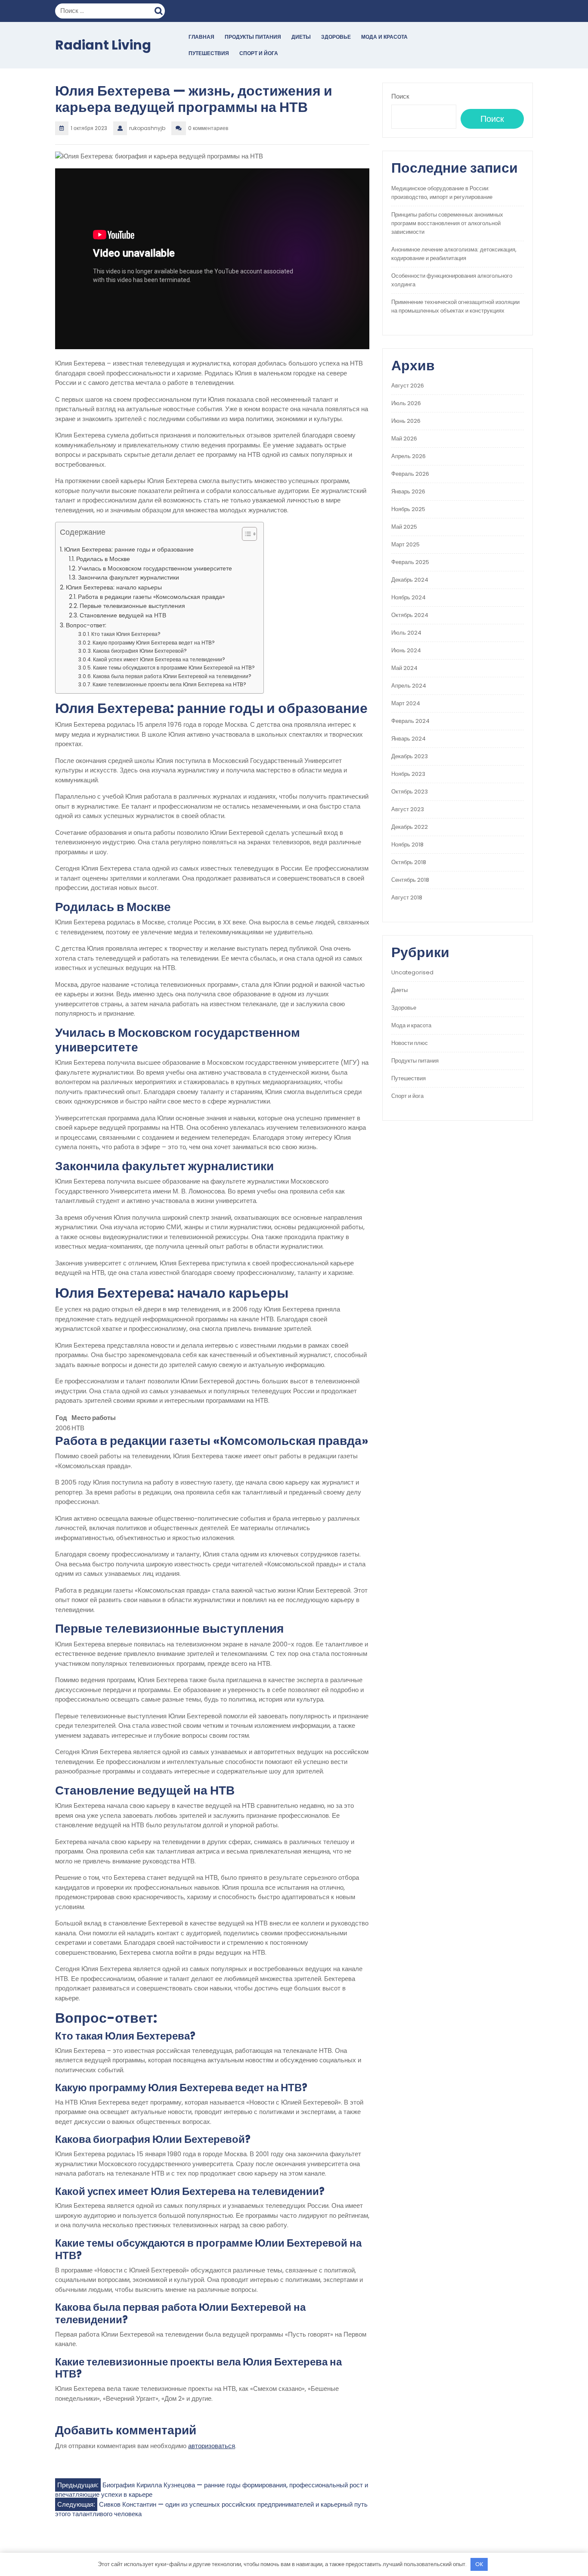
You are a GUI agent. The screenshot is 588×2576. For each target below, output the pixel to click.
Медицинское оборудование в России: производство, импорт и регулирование (442, 193)
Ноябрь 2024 (409, 597)
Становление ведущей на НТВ (123, 615)
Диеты (301, 37)
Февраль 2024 (410, 721)
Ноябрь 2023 (408, 774)
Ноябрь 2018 (407, 845)
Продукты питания (253, 37)
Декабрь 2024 (410, 580)
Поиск (160, 10)
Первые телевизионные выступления (132, 606)
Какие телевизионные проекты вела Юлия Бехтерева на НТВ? (169, 684)
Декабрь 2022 (410, 827)
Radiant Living (103, 45)
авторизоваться (212, 2446)
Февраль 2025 (410, 562)
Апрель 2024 (409, 686)
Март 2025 (405, 544)
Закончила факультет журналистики (128, 578)
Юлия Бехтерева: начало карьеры (114, 587)
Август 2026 (408, 386)
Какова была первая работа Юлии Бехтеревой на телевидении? (172, 676)
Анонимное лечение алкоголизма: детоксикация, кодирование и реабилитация (454, 254)
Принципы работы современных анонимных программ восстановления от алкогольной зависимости (447, 223)
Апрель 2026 (409, 456)
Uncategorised (412, 972)
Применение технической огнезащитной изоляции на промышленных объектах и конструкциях (455, 306)
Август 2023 (408, 809)
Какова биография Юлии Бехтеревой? (140, 651)
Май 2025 (404, 527)
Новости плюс (410, 1043)
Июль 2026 (406, 403)
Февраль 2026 (410, 474)
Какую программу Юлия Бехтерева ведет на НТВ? (154, 643)
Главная (201, 37)
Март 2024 (406, 703)
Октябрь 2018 (409, 862)
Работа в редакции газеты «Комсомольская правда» (151, 597)
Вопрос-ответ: (86, 625)
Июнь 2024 (406, 650)
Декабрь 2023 (410, 756)
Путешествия (209, 53)
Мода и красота (384, 37)
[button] (245, 536)
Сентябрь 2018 (410, 880)
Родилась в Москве (103, 559)
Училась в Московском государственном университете (155, 569)
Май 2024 (404, 668)
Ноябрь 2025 (408, 509)
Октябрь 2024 (410, 615)
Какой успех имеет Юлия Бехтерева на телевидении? (159, 659)
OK (479, 2564)
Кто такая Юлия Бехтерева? (126, 634)
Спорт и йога (259, 53)
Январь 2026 (408, 491)
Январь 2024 (409, 739)
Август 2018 (407, 897)
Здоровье (336, 37)
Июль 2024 (406, 633)
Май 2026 (404, 439)
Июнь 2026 (406, 421)
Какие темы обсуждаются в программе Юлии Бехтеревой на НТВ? (174, 668)
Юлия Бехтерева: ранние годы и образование (129, 549)
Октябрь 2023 (410, 792)
